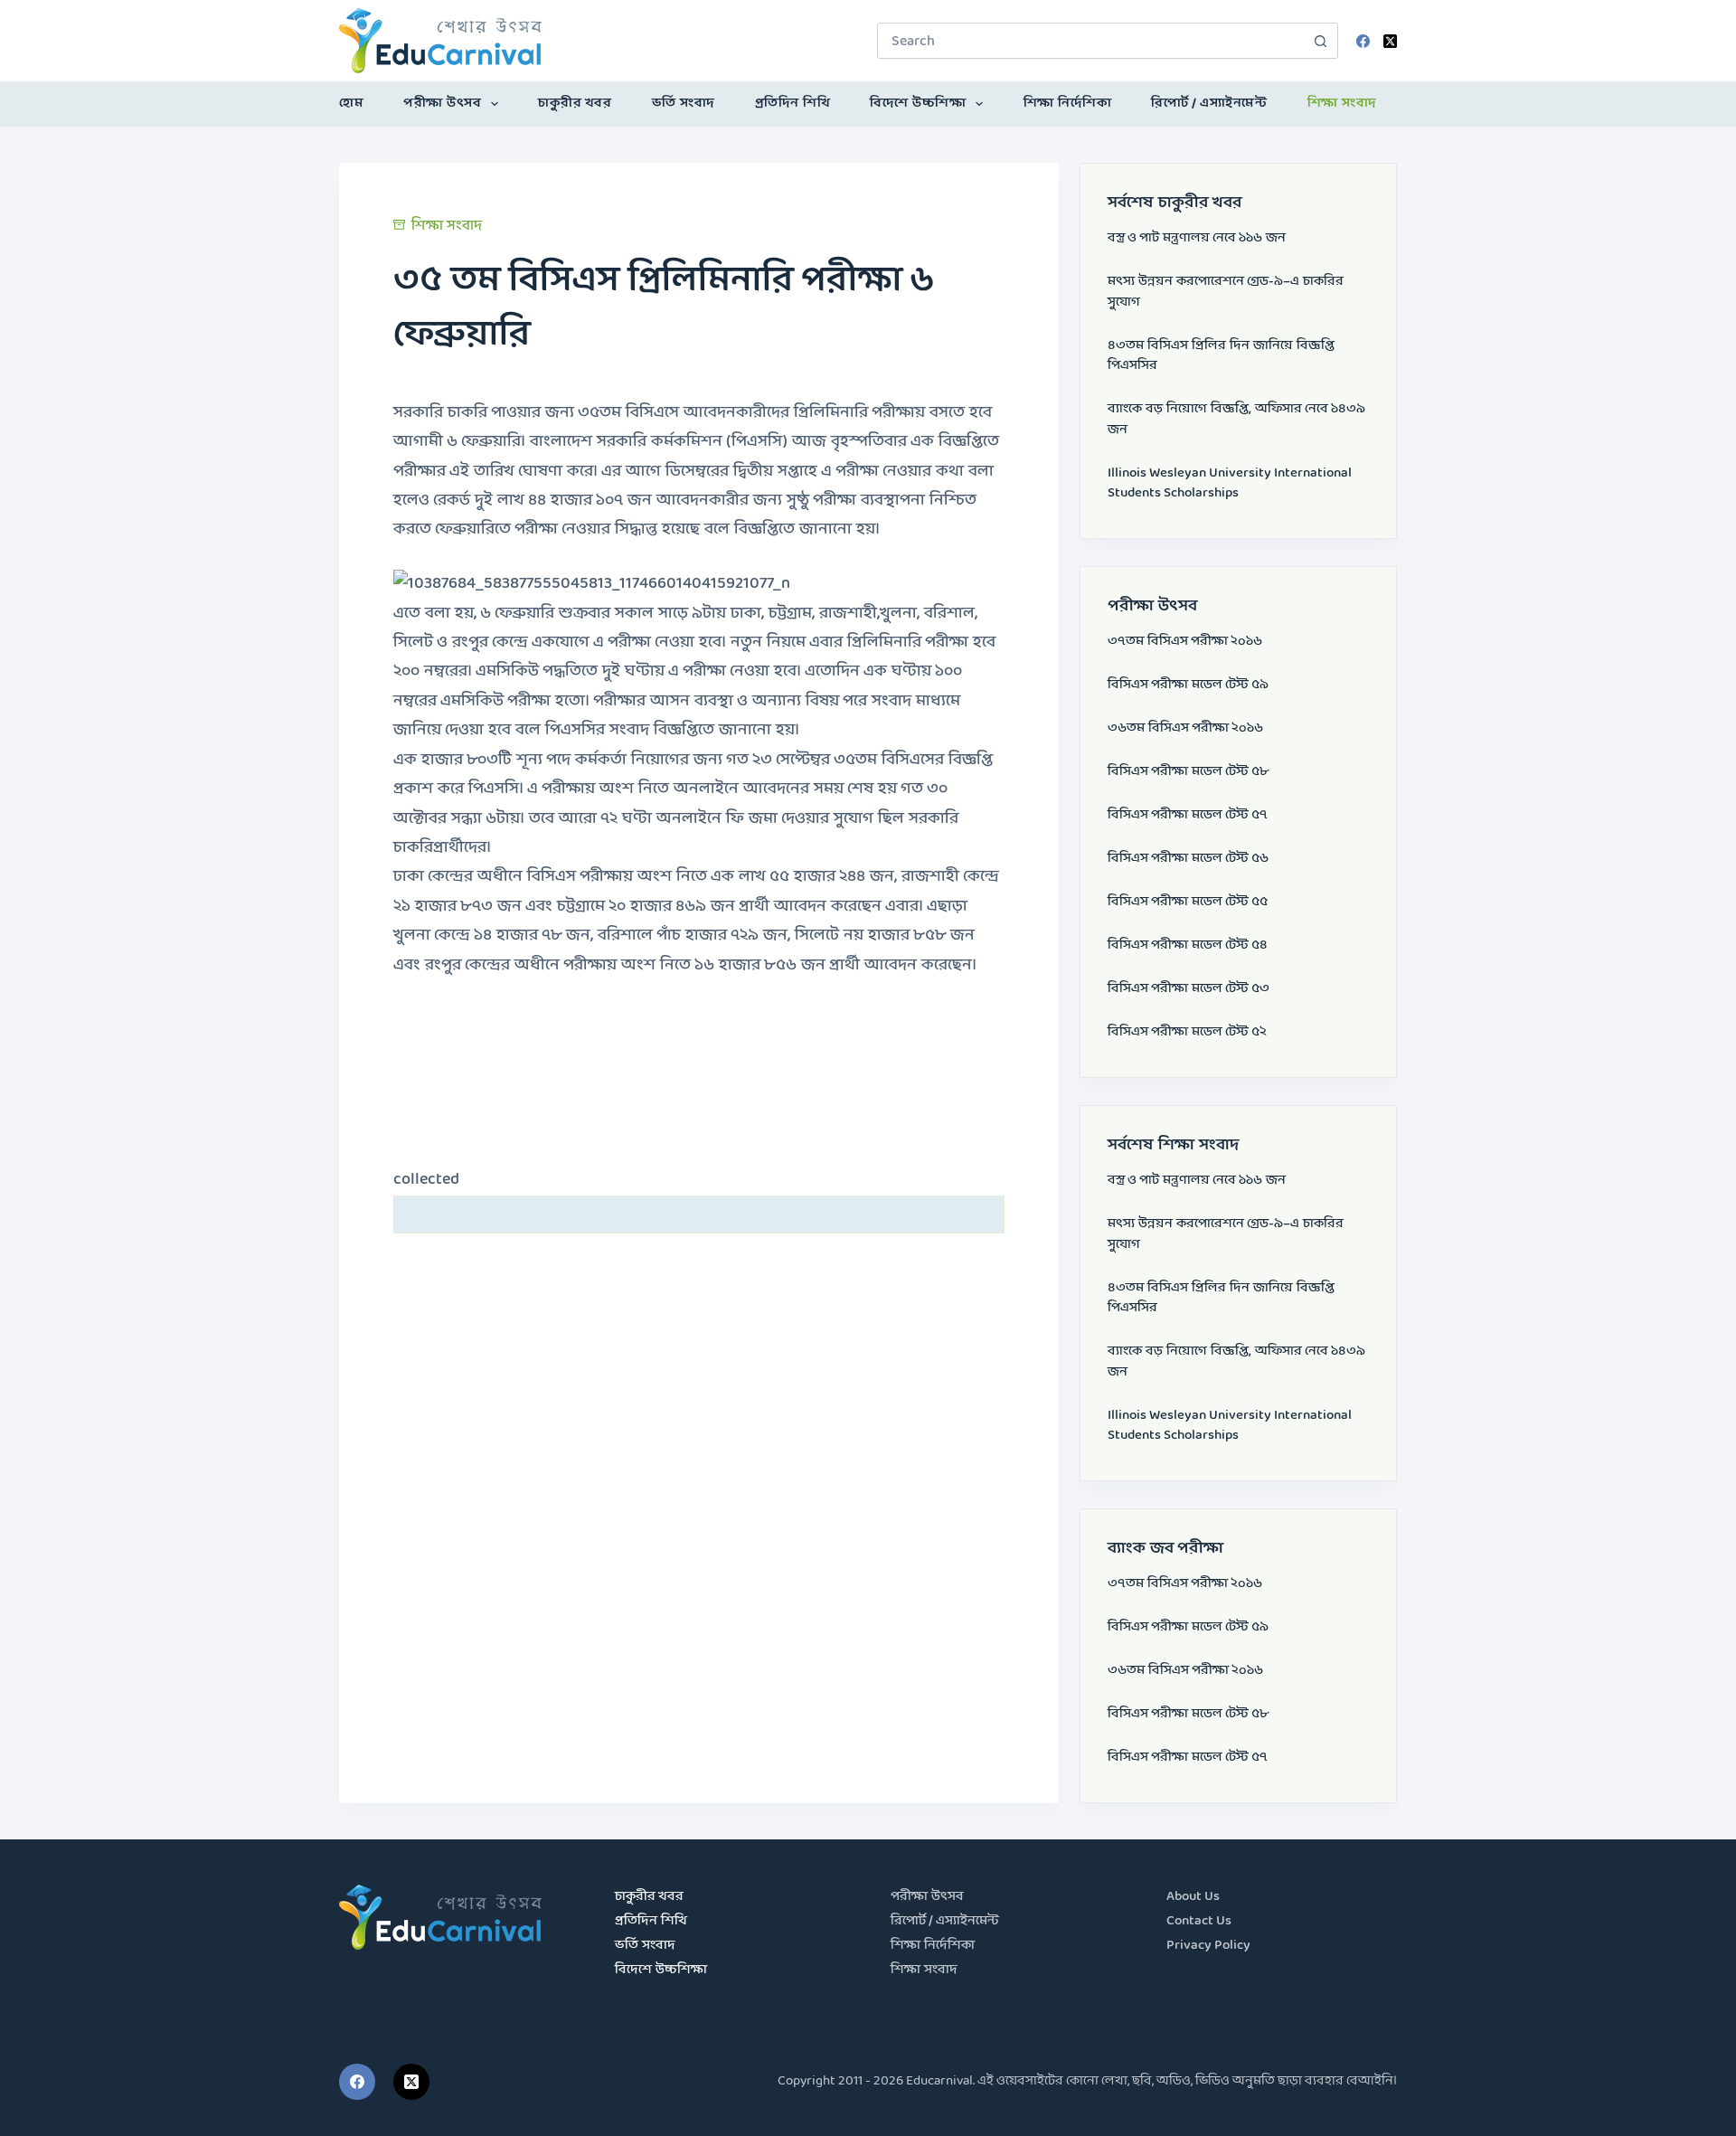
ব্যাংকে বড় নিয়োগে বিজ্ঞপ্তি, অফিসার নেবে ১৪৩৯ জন (1236, 420)
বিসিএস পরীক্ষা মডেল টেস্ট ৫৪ (1188, 945)
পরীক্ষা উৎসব (442, 104)
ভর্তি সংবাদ (684, 104)
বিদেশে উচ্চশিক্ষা (918, 104)
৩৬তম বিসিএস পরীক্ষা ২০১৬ (1185, 728)
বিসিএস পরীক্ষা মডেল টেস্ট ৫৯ (1188, 685)
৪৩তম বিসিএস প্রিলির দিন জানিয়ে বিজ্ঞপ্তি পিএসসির (1221, 356)
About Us (1193, 1897)
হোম (351, 104)
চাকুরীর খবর (575, 104)
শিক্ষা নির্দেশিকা (1068, 104)
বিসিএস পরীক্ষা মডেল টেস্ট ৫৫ (1188, 902)
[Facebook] (1363, 41)
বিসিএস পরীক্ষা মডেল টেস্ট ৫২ (1187, 1032)
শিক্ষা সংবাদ (1342, 104)
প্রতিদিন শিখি (793, 104)
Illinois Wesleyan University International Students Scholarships (1230, 484)
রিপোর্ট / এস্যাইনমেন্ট (1209, 104)
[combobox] (1090, 41)
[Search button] (1320, 41)
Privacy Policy (1208, 1946)
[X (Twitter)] (1390, 41)
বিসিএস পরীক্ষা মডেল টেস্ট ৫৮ (1188, 772)
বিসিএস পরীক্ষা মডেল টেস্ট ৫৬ (1188, 859)
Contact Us (1199, 1921)
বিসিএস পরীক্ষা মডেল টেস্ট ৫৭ (1188, 815)
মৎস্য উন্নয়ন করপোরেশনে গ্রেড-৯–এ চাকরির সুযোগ (1226, 292)
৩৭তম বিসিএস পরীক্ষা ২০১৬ (1185, 642)
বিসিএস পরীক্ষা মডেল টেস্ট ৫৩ (1189, 989)
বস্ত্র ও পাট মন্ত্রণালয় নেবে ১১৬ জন (1197, 238)
